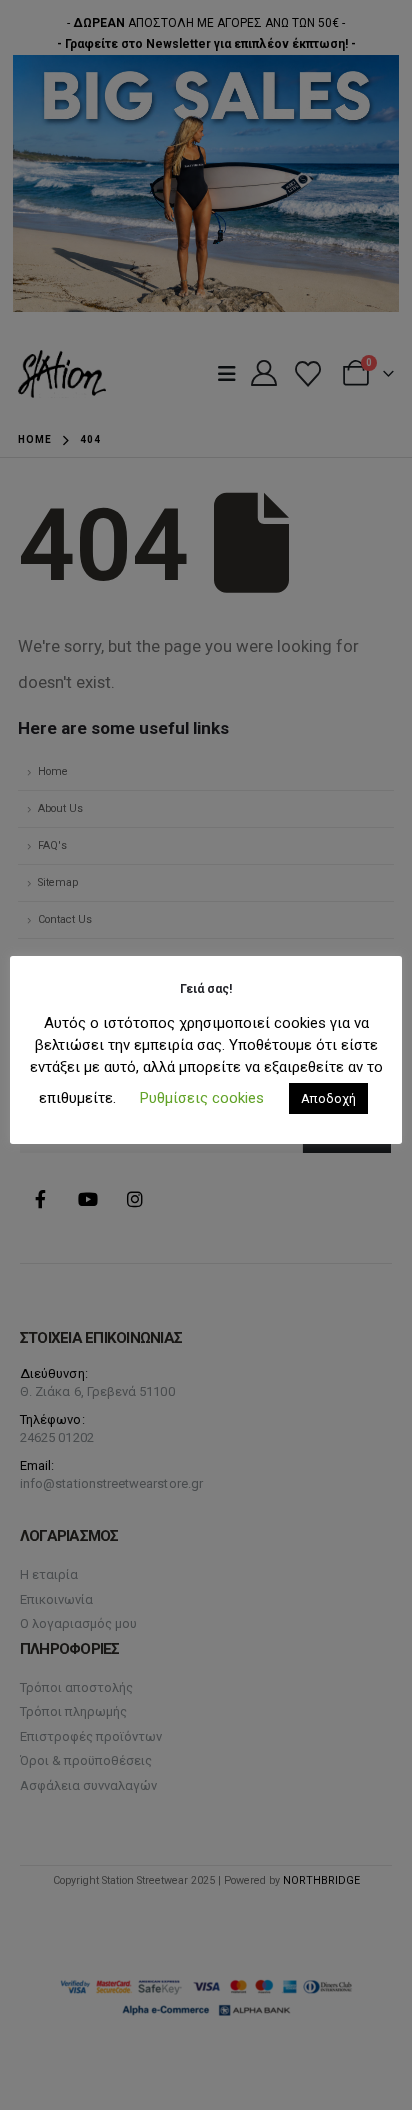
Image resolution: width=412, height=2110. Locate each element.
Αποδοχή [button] (328, 1098)
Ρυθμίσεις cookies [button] (202, 1098)
